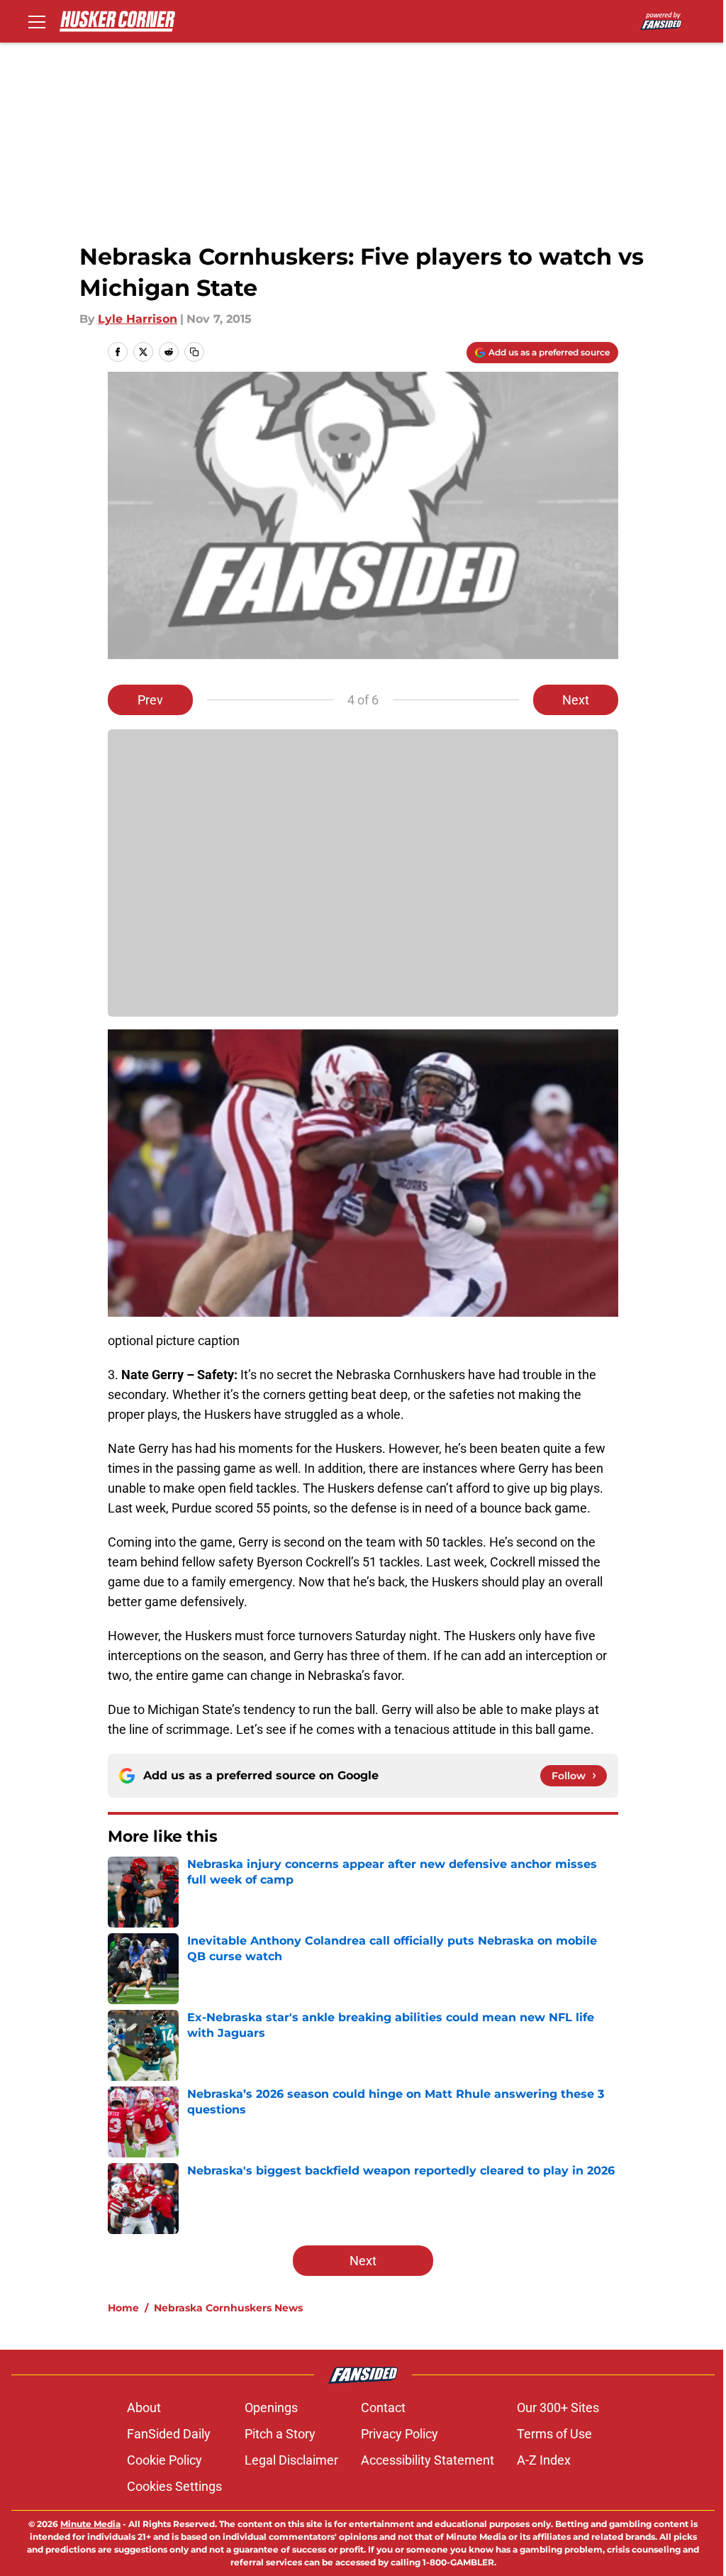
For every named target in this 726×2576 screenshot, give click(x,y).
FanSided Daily (169, 2434)
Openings (271, 2408)
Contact (383, 2408)
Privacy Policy (400, 2434)
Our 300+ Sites (558, 2408)
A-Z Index (544, 2460)
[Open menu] (37, 21)
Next (576, 700)
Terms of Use (554, 2434)
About (144, 2408)
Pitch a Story (280, 2434)
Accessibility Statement (428, 2460)
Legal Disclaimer (291, 2460)
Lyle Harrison (138, 319)
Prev (150, 700)
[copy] (194, 352)
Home (123, 2308)
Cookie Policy (164, 2460)
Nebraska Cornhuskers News (228, 2308)
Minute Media (90, 2524)
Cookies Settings (174, 2486)
